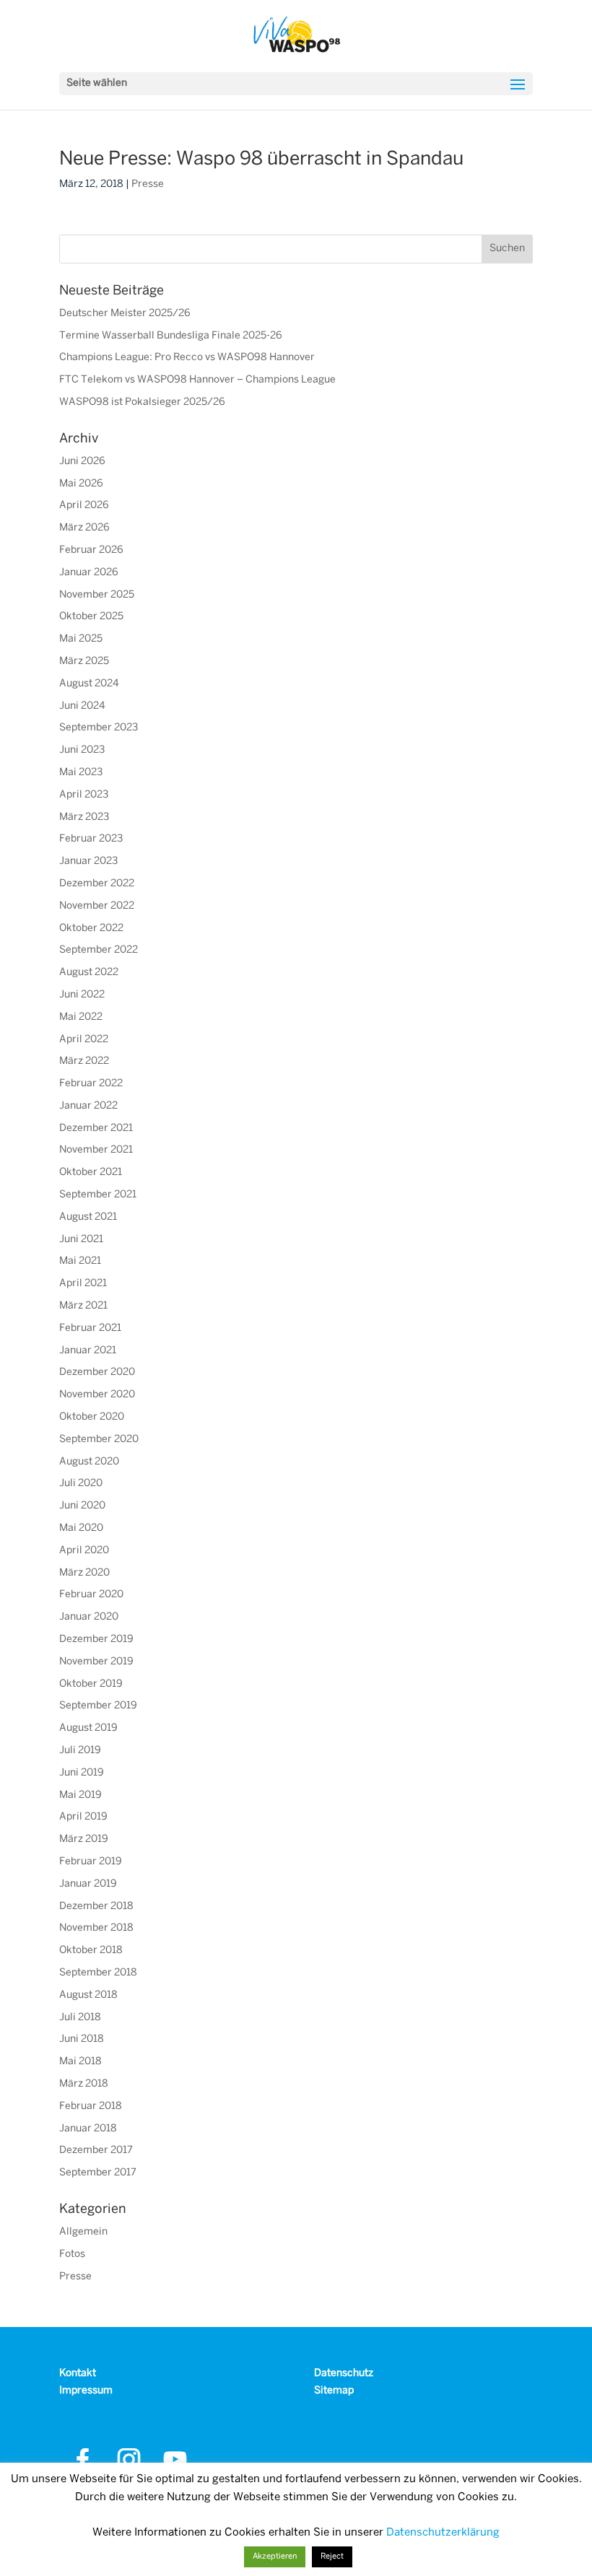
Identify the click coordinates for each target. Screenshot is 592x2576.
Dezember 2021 (96, 1128)
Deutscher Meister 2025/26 (125, 314)
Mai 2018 (80, 2062)
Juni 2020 (82, 1506)
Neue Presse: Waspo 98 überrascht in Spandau (261, 160)
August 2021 (88, 1217)
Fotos (72, 2254)
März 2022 (84, 1061)
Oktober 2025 (91, 617)
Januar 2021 (88, 1351)
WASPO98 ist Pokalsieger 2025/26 (142, 402)
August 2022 (89, 973)
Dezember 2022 (97, 884)
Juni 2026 (82, 462)
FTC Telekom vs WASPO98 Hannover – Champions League (197, 380)
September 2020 (99, 1440)
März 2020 (84, 1573)
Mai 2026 (81, 484)
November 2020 (97, 1395)
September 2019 (98, 1706)
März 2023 (84, 817)
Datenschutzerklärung (443, 2533)
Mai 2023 (81, 773)
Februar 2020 (91, 1595)
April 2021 (83, 1284)
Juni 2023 (82, 750)
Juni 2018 (82, 2039)
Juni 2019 (82, 1773)
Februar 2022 (91, 1084)
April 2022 (84, 1040)
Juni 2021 (81, 1240)
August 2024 (89, 684)
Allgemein (83, 2232)
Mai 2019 (80, 1795)
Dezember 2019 (96, 1640)
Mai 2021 (80, 1261)
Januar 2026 (89, 573)
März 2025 (84, 662)
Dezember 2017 (96, 2151)
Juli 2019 (80, 1751)
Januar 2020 (89, 1617)
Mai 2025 (81, 639)
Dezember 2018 (96, 1907)
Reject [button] (332, 2557)
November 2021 (96, 1150)
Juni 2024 (82, 706)
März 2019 (84, 1839)
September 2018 (98, 1973)
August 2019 (88, 1728)
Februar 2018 (91, 2106)
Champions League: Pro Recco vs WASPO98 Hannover (187, 358)
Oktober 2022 (91, 929)
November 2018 (96, 1928)
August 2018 (88, 1995)
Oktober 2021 (91, 1173)
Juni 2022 (82, 995)
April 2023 (84, 795)
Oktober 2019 (91, 1684)
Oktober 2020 (92, 1417)
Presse (148, 184)
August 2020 (89, 1462)
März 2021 (83, 1306)
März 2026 (84, 528)
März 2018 (84, 2084)
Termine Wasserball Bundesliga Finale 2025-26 (171, 336)
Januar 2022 (88, 1106)
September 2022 (99, 950)
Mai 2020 (81, 1528)
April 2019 (83, 1817)
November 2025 (97, 595)
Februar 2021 (90, 1328)
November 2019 (96, 1662)
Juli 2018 (80, 2018)
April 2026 (84, 506)
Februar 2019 (91, 1862)
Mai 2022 (81, 1017)
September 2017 (98, 2173)
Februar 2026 (91, 550)
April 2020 (84, 1551)
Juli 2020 (81, 1484)
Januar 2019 (88, 1884)
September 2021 (98, 1195)
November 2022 (97, 906)
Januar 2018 (88, 2129)
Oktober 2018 (91, 1951)
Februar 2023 (91, 839)
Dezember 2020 (97, 1372)
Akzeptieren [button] (275, 2557)
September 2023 (99, 728)
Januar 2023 (88, 861)
